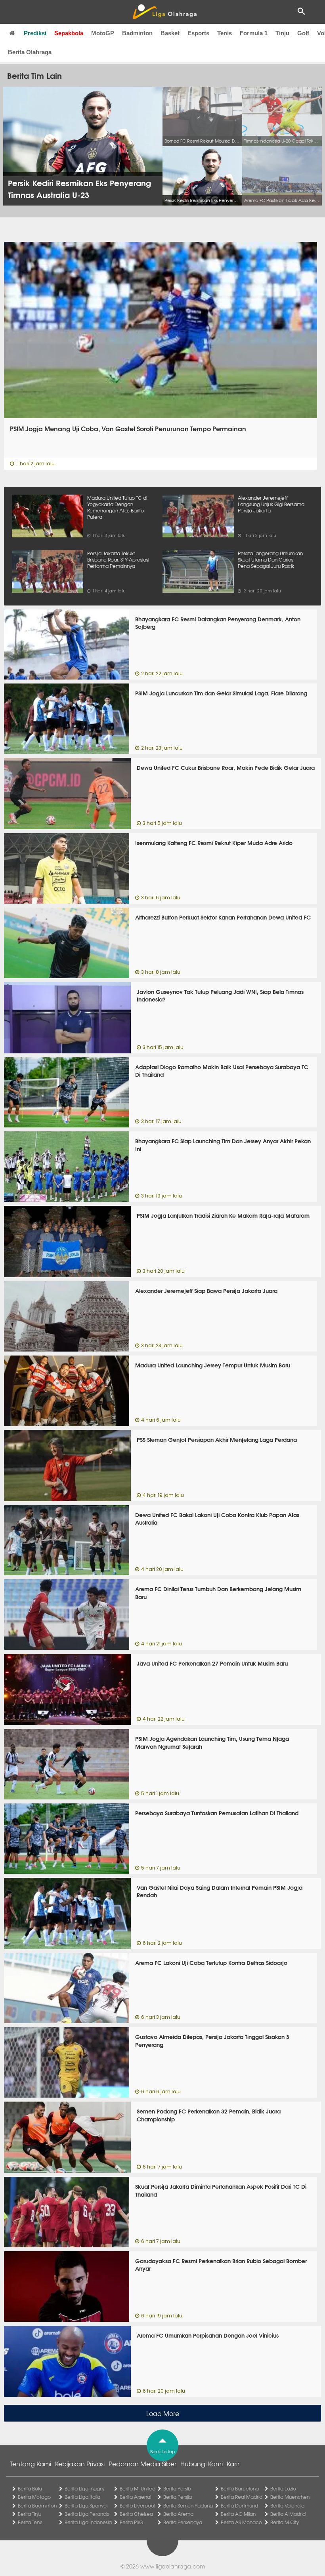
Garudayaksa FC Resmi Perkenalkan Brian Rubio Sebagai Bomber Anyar (221, 2265)
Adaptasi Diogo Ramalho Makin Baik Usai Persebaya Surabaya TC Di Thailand (222, 1071)
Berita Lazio (283, 2488)
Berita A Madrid (288, 2514)
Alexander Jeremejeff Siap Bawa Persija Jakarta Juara (206, 1291)
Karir (233, 2464)
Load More (163, 2413)
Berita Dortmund (239, 2506)
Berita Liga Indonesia (88, 2522)
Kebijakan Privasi (80, 2464)
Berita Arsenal (135, 2497)
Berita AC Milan (238, 2514)
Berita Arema (178, 2514)
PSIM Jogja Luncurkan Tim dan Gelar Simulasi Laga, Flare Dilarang (221, 693)
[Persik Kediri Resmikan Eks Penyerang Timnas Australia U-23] (202, 176)
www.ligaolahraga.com (173, 2566)
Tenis (225, 33)
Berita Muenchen (290, 2497)
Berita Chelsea (136, 2514)
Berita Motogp (34, 2497)
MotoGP (103, 33)
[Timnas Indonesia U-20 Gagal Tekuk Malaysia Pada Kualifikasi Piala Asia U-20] (282, 116)
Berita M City (285, 2522)
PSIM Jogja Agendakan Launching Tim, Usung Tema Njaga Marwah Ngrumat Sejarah (212, 1742)
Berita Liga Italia (82, 2497)
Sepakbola (69, 33)
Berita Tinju (30, 2514)
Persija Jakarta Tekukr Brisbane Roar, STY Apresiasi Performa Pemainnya (118, 560)
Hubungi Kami (202, 2464)
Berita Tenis (30, 2522)
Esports (198, 33)
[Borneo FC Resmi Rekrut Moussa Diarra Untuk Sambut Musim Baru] (202, 116)
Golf (303, 33)
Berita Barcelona (240, 2488)
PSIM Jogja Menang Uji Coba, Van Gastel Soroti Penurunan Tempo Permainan (128, 429)
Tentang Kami (31, 2464)
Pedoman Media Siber (142, 2464)
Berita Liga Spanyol (86, 2506)
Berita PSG (131, 2522)
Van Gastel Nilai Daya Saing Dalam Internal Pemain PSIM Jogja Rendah (220, 1891)
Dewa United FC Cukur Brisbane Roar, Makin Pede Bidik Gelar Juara (226, 767)
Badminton (137, 33)
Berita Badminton (37, 2506)
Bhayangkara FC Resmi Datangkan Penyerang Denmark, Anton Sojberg (218, 623)
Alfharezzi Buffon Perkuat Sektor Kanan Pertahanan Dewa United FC (223, 917)
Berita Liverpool (137, 2506)
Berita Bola (30, 2488)
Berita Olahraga (30, 52)
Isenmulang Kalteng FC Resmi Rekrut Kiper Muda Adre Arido (214, 843)
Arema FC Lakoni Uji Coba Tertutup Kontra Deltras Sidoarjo (211, 1963)
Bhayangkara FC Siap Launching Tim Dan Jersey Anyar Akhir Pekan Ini (223, 1145)
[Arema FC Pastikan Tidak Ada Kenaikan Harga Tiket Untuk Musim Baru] (282, 176)
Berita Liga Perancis (87, 2514)
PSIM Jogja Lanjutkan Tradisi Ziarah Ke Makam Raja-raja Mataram (223, 1215)
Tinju (282, 33)
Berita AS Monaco (241, 2522)
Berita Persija (178, 2497)
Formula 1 (254, 33)
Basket (170, 33)
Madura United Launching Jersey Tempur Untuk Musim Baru (213, 1365)
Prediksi (35, 33)
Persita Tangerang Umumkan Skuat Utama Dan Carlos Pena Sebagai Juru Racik (270, 560)
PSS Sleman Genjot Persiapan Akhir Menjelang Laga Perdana (217, 1439)
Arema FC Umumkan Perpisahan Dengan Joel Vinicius (208, 2335)
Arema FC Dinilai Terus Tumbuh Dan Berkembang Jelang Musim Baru (218, 1593)
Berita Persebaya (183, 2522)
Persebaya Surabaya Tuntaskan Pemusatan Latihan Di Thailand (217, 1813)
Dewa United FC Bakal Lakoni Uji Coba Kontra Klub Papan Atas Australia (217, 1519)
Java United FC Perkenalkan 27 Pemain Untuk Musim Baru (212, 1663)
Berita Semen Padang (188, 2506)
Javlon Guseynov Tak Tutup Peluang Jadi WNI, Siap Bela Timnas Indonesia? (220, 996)
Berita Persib (177, 2488)
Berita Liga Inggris (84, 2488)
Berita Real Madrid (242, 2497)
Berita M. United (138, 2488)
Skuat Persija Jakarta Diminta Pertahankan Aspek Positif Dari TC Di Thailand (221, 2190)
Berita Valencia (287, 2506)
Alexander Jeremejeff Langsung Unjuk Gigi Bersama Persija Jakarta (271, 504)
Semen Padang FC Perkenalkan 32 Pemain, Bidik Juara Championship (209, 2115)
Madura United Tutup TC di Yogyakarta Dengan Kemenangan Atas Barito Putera (117, 507)
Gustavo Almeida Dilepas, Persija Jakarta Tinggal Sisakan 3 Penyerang (212, 2041)
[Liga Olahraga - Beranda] (164, 12)
